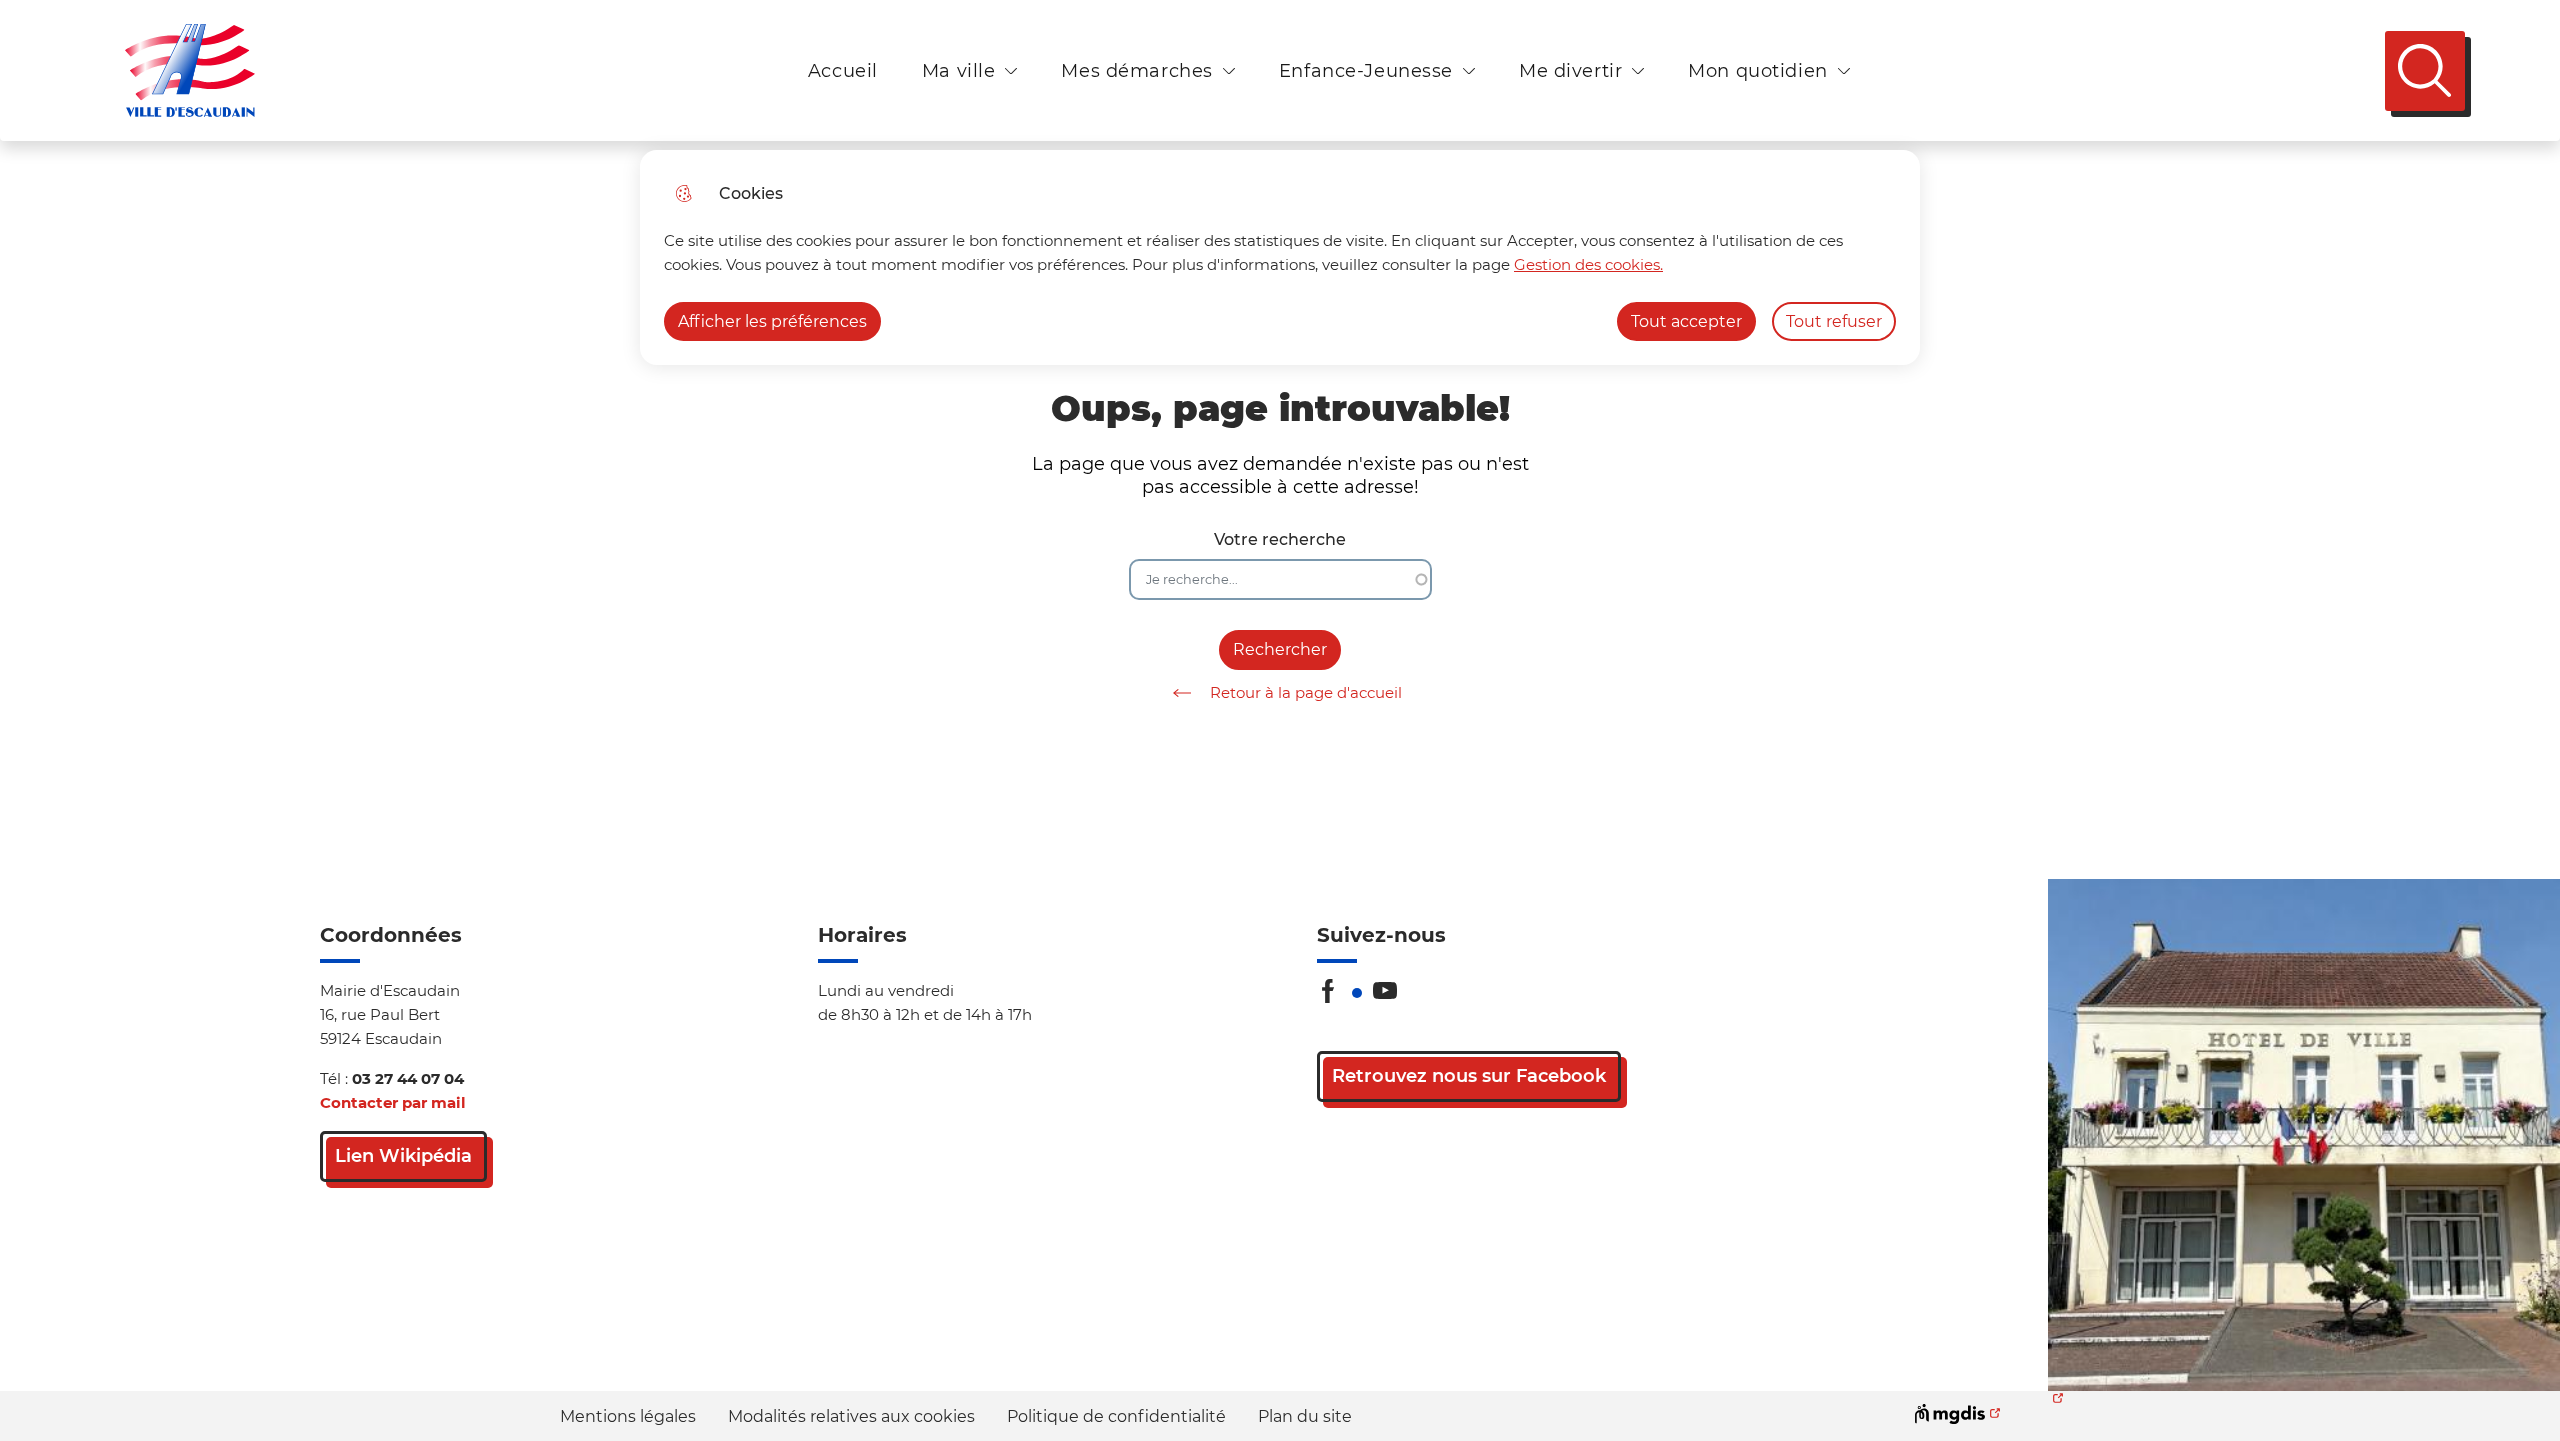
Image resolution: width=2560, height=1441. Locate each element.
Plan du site (1305, 1416)
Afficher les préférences (772, 321)
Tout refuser (1834, 321)
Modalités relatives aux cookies (851, 1416)
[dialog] (1280, 257)
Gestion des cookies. (1588, 264)
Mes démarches (1136, 71)
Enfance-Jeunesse (1366, 71)
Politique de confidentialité (1116, 1416)
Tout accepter (1686, 321)
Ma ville (959, 71)
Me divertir (1570, 71)
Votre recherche (1280, 539)
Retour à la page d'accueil (1306, 692)
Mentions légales (628, 1416)
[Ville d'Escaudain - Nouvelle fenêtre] (2304, 1135)
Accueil (843, 71)
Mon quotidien (1757, 71)
